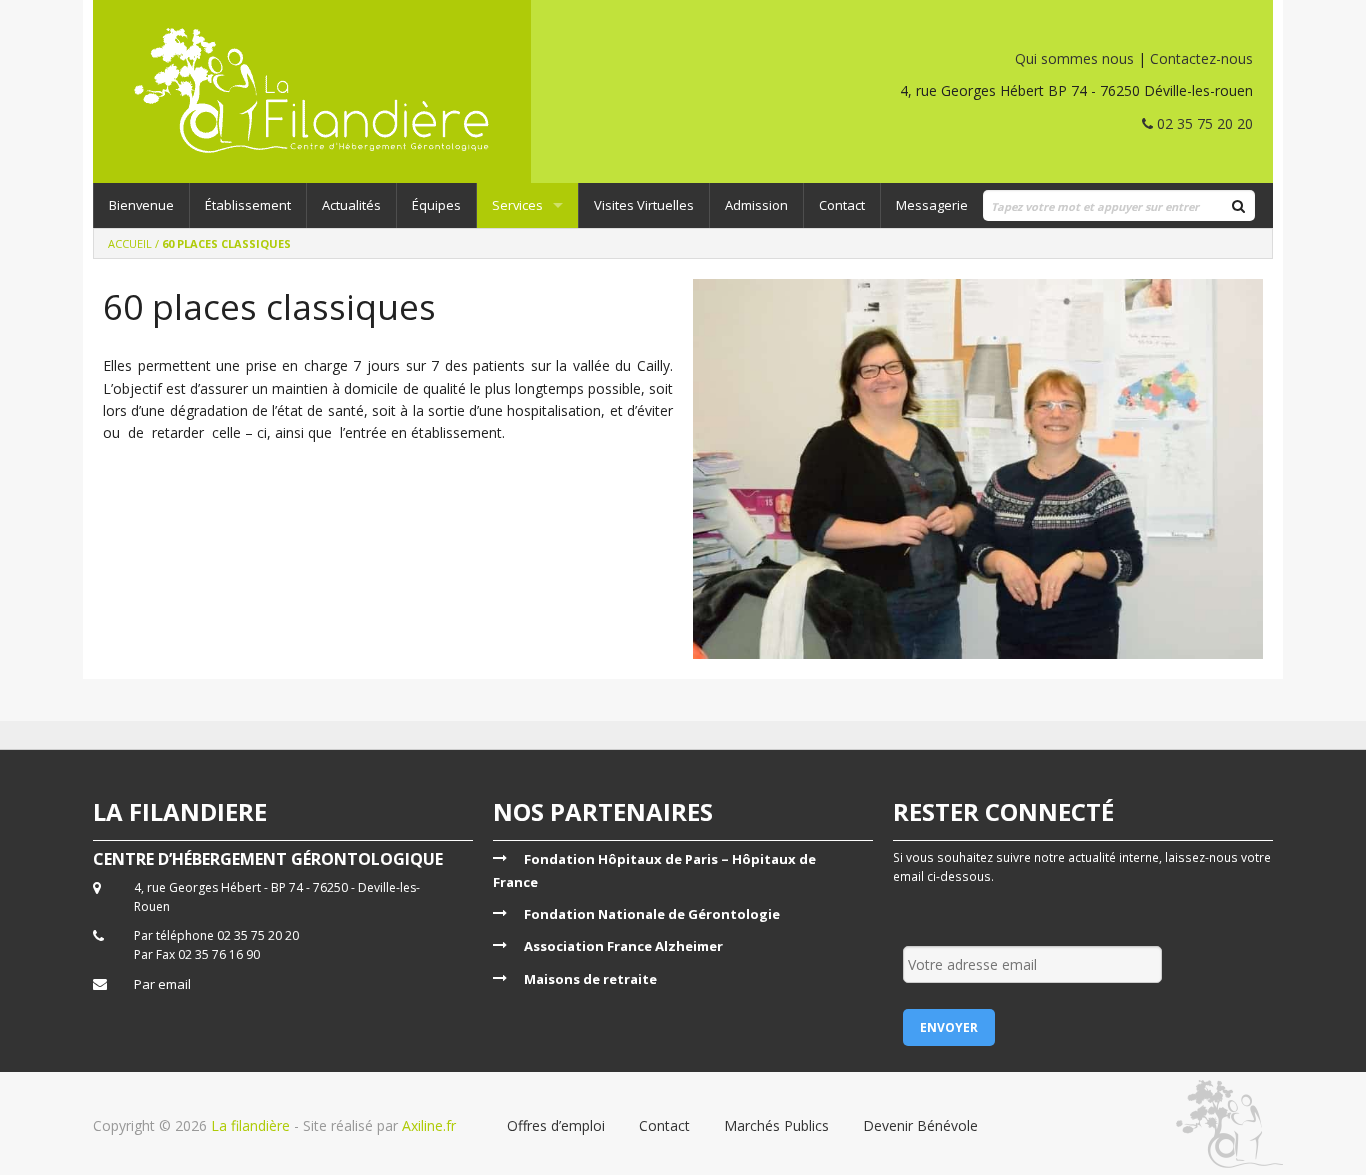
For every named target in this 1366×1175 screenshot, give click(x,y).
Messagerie (932, 205)
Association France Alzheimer (623, 946)
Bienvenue (141, 205)
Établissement (248, 205)
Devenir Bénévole (920, 1125)
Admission (756, 205)
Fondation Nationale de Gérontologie (652, 914)
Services (517, 205)
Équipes (436, 205)
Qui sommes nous (1074, 58)
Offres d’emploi (556, 1125)
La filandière (250, 1125)
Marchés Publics (776, 1125)
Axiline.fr (427, 1125)
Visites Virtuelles (644, 205)
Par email (162, 984)
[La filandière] (334, 91)
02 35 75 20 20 (1203, 123)
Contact (842, 205)
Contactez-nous (1201, 58)
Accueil (130, 243)
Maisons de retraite (590, 979)
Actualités (351, 205)
